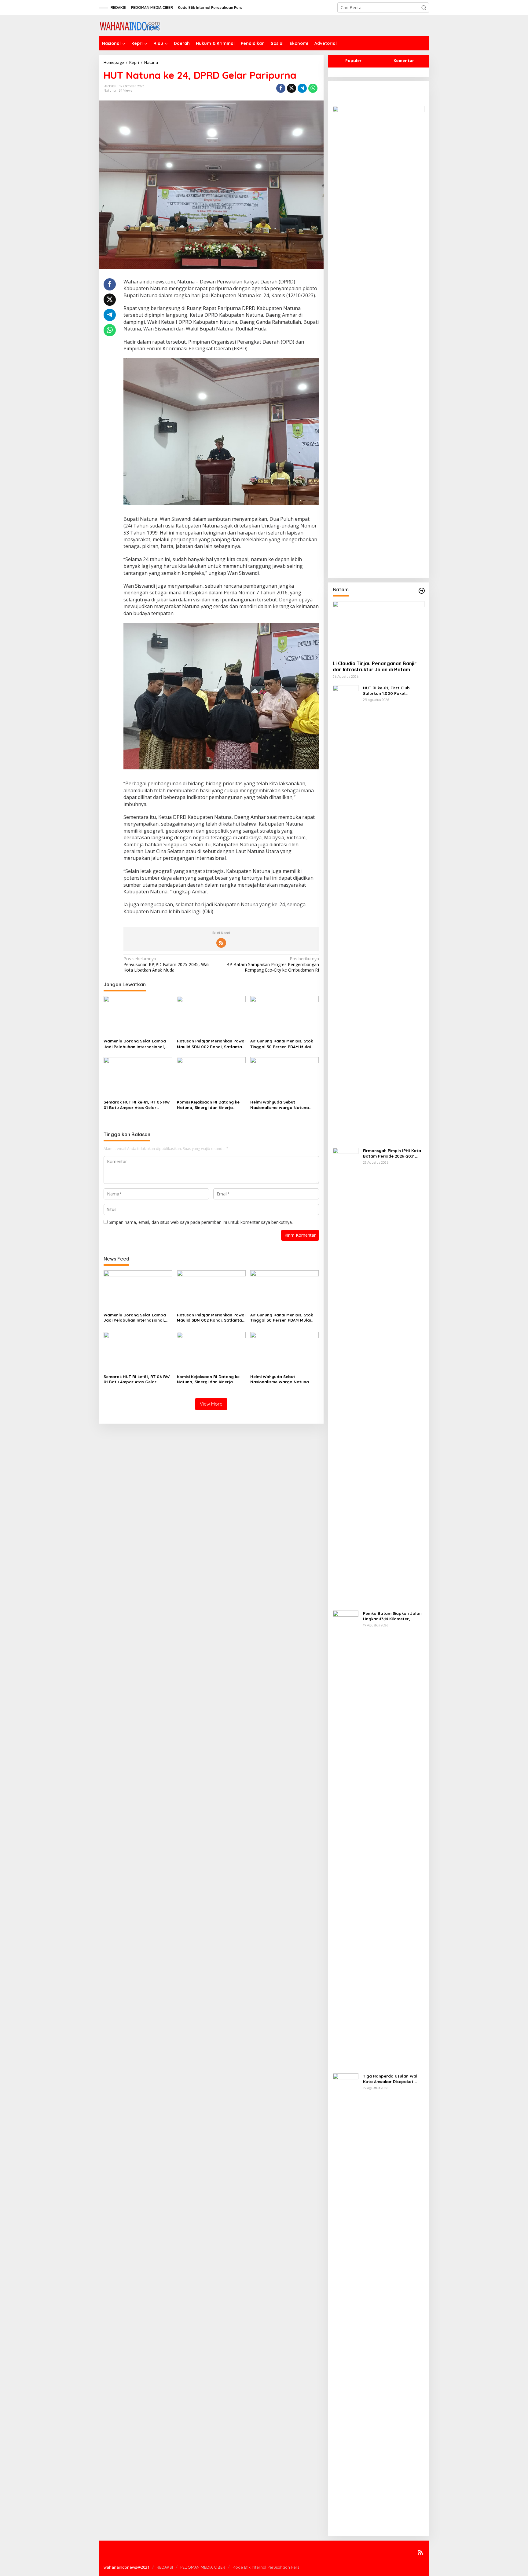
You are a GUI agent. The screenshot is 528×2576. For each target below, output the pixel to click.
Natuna (110, 90)
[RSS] (221, 943)
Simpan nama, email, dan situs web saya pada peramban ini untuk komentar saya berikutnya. (201, 1222)
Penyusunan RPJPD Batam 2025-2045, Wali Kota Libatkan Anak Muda (166, 964)
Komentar (404, 60)
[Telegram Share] (302, 88)
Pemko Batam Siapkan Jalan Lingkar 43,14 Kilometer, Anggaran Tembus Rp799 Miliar (392, 1616)
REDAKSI (165, 2567)
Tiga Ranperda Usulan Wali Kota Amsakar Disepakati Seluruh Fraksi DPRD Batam (391, 2079)
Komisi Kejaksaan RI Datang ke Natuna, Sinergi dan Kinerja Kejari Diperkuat (208, 1105)
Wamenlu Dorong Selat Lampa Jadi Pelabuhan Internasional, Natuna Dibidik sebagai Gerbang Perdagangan (137, 1044)
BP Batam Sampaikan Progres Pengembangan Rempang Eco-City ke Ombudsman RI (273, 964)
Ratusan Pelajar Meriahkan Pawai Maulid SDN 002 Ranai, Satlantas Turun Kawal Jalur (211, 1044)
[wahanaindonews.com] (130, 25)
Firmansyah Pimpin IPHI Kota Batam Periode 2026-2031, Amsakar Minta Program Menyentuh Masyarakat (392, 1153)
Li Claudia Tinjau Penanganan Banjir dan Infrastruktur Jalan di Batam (375, 667)
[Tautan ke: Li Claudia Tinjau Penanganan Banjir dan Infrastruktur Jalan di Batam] (379, 628)
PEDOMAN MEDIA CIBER (203, 2567)
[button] (424, 8)
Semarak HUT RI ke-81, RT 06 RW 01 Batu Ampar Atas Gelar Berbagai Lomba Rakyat (137, 1105)
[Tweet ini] (291, 88)
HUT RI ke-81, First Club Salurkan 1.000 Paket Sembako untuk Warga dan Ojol (391, 691)
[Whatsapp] (313, 88)
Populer (353, 60)
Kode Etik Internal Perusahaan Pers (266, 2567)
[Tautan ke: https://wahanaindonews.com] (422, 591)
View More (211, 1404)
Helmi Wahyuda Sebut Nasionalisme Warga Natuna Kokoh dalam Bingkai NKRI (280, 1105)
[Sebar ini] (281, 88)
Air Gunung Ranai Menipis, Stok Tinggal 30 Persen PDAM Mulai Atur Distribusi (282, 1044)
